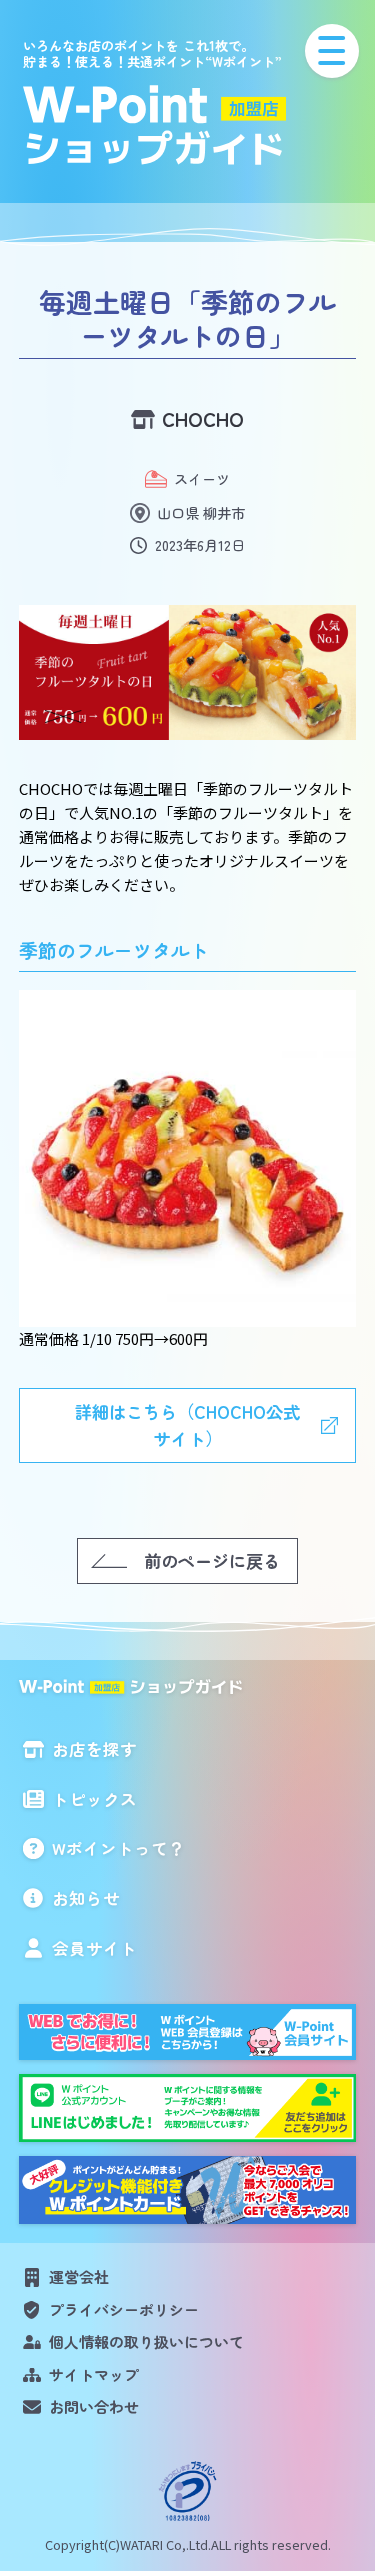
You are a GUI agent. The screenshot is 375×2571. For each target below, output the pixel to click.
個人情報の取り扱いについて (146, 2341)
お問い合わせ (94, 2406)
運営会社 (79, 2276)
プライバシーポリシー (124, 2309)
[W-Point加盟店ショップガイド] (187, 125)
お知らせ (86, 1898)
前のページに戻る (212, 1560)
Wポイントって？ (118, 1848)
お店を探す (94, 1749)
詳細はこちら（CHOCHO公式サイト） (187, 1425)
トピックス (94, 1799)
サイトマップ (94, 2374)
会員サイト (94, 1948)
